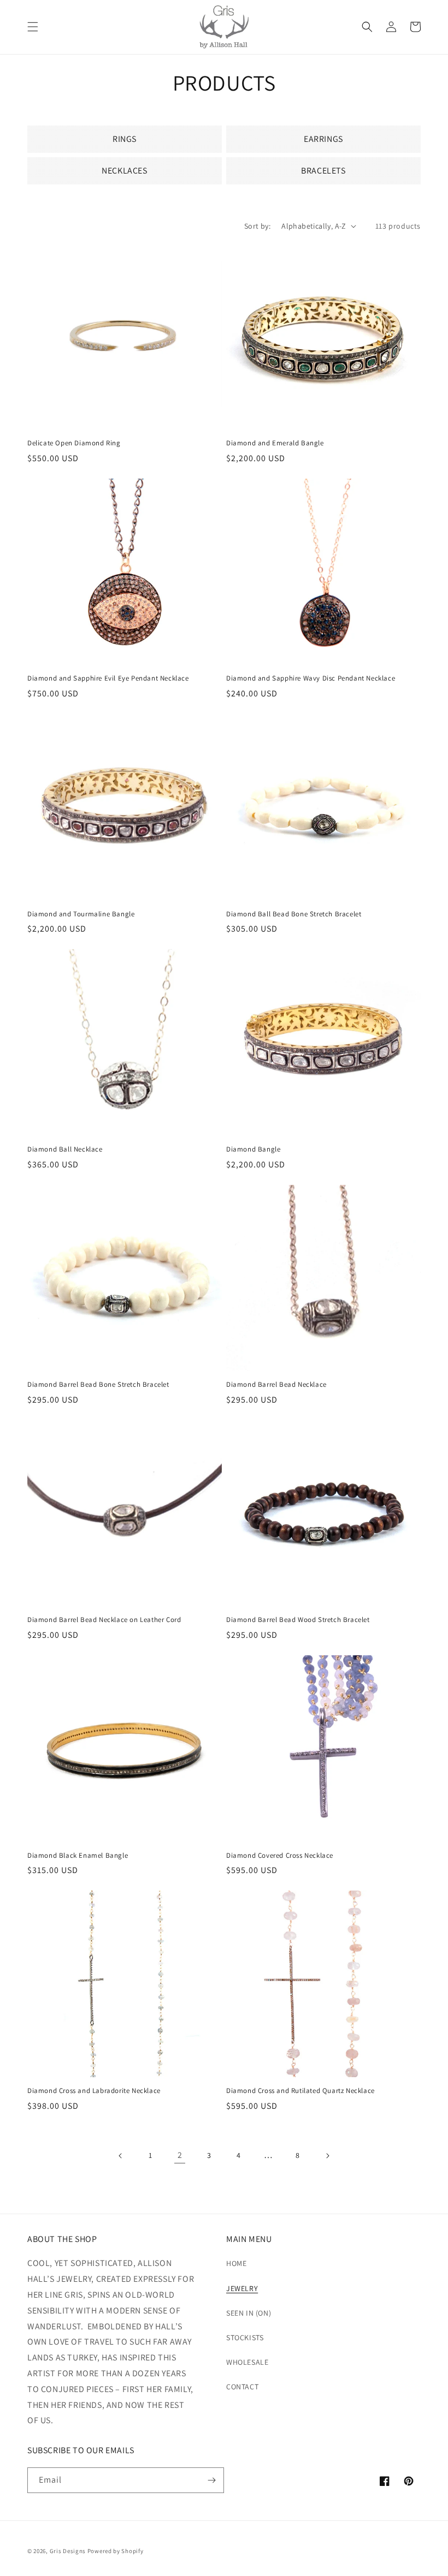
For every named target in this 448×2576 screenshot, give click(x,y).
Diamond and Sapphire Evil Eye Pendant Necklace (108, 678)
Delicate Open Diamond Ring (74, 443)
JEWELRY (242, 2288)
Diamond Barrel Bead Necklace (276, 1385)
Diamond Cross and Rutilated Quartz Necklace (300, 2091)
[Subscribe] (211, 2480)
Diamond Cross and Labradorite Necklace (94, 2091)
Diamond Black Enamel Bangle (78, 1856)
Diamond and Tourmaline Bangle (81, 914)
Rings (125, 139)
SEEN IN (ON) (249, 2313)
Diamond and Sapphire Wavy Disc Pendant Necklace (311, 678)
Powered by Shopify (116, 2551)
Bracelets (323, 171)
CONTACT (242, 2387)
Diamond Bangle (253, 1149)
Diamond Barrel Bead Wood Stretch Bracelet (298, 1620)
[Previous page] (121, 2156)
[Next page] (327, 2156)
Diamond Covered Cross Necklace (280, 1856)
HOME (236, 2263)
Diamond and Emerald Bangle (275, 443)
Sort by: (257, 226)
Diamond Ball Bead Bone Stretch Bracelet (294, 914)
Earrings (323, 139)
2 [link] (180, 2155)
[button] (33, 27)
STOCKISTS (245, 2338)
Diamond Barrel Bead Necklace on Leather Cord (104, 1620)
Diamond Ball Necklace (65, 1149)
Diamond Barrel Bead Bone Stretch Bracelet (98, 1385)
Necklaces (124, 171)
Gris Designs (68, 2551)
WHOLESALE (247, 2362)
